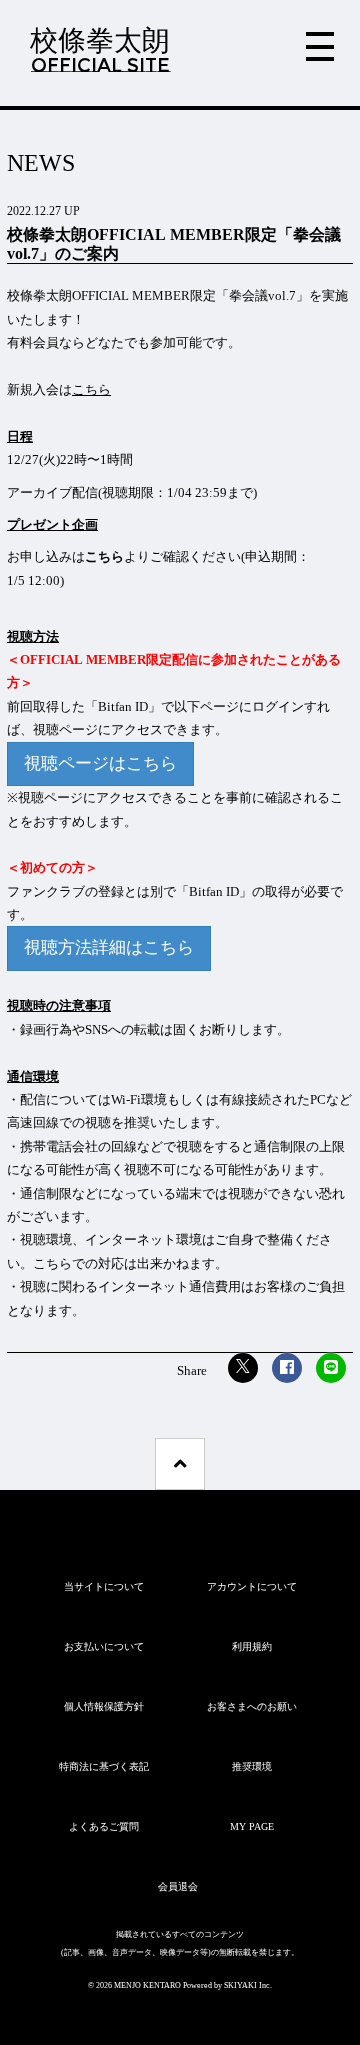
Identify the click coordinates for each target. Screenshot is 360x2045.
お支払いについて (104, 1646)
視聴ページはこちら (100, 763)
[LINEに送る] (331, 1368)
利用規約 (252, 1646)
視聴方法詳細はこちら (109, 947)
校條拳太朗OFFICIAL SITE (100, 50)
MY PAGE (252, 1826)
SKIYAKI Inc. (248, 1985)
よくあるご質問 (104, 1826)
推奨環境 (252, 1766)
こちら (104, 556)
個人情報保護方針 (104, 1706)
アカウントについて (252, 1586)
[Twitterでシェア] (243, 1368)
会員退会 (178, 1886)
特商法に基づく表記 (104, 1766)
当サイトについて (104, 1586)
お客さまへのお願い (252, 1706)
